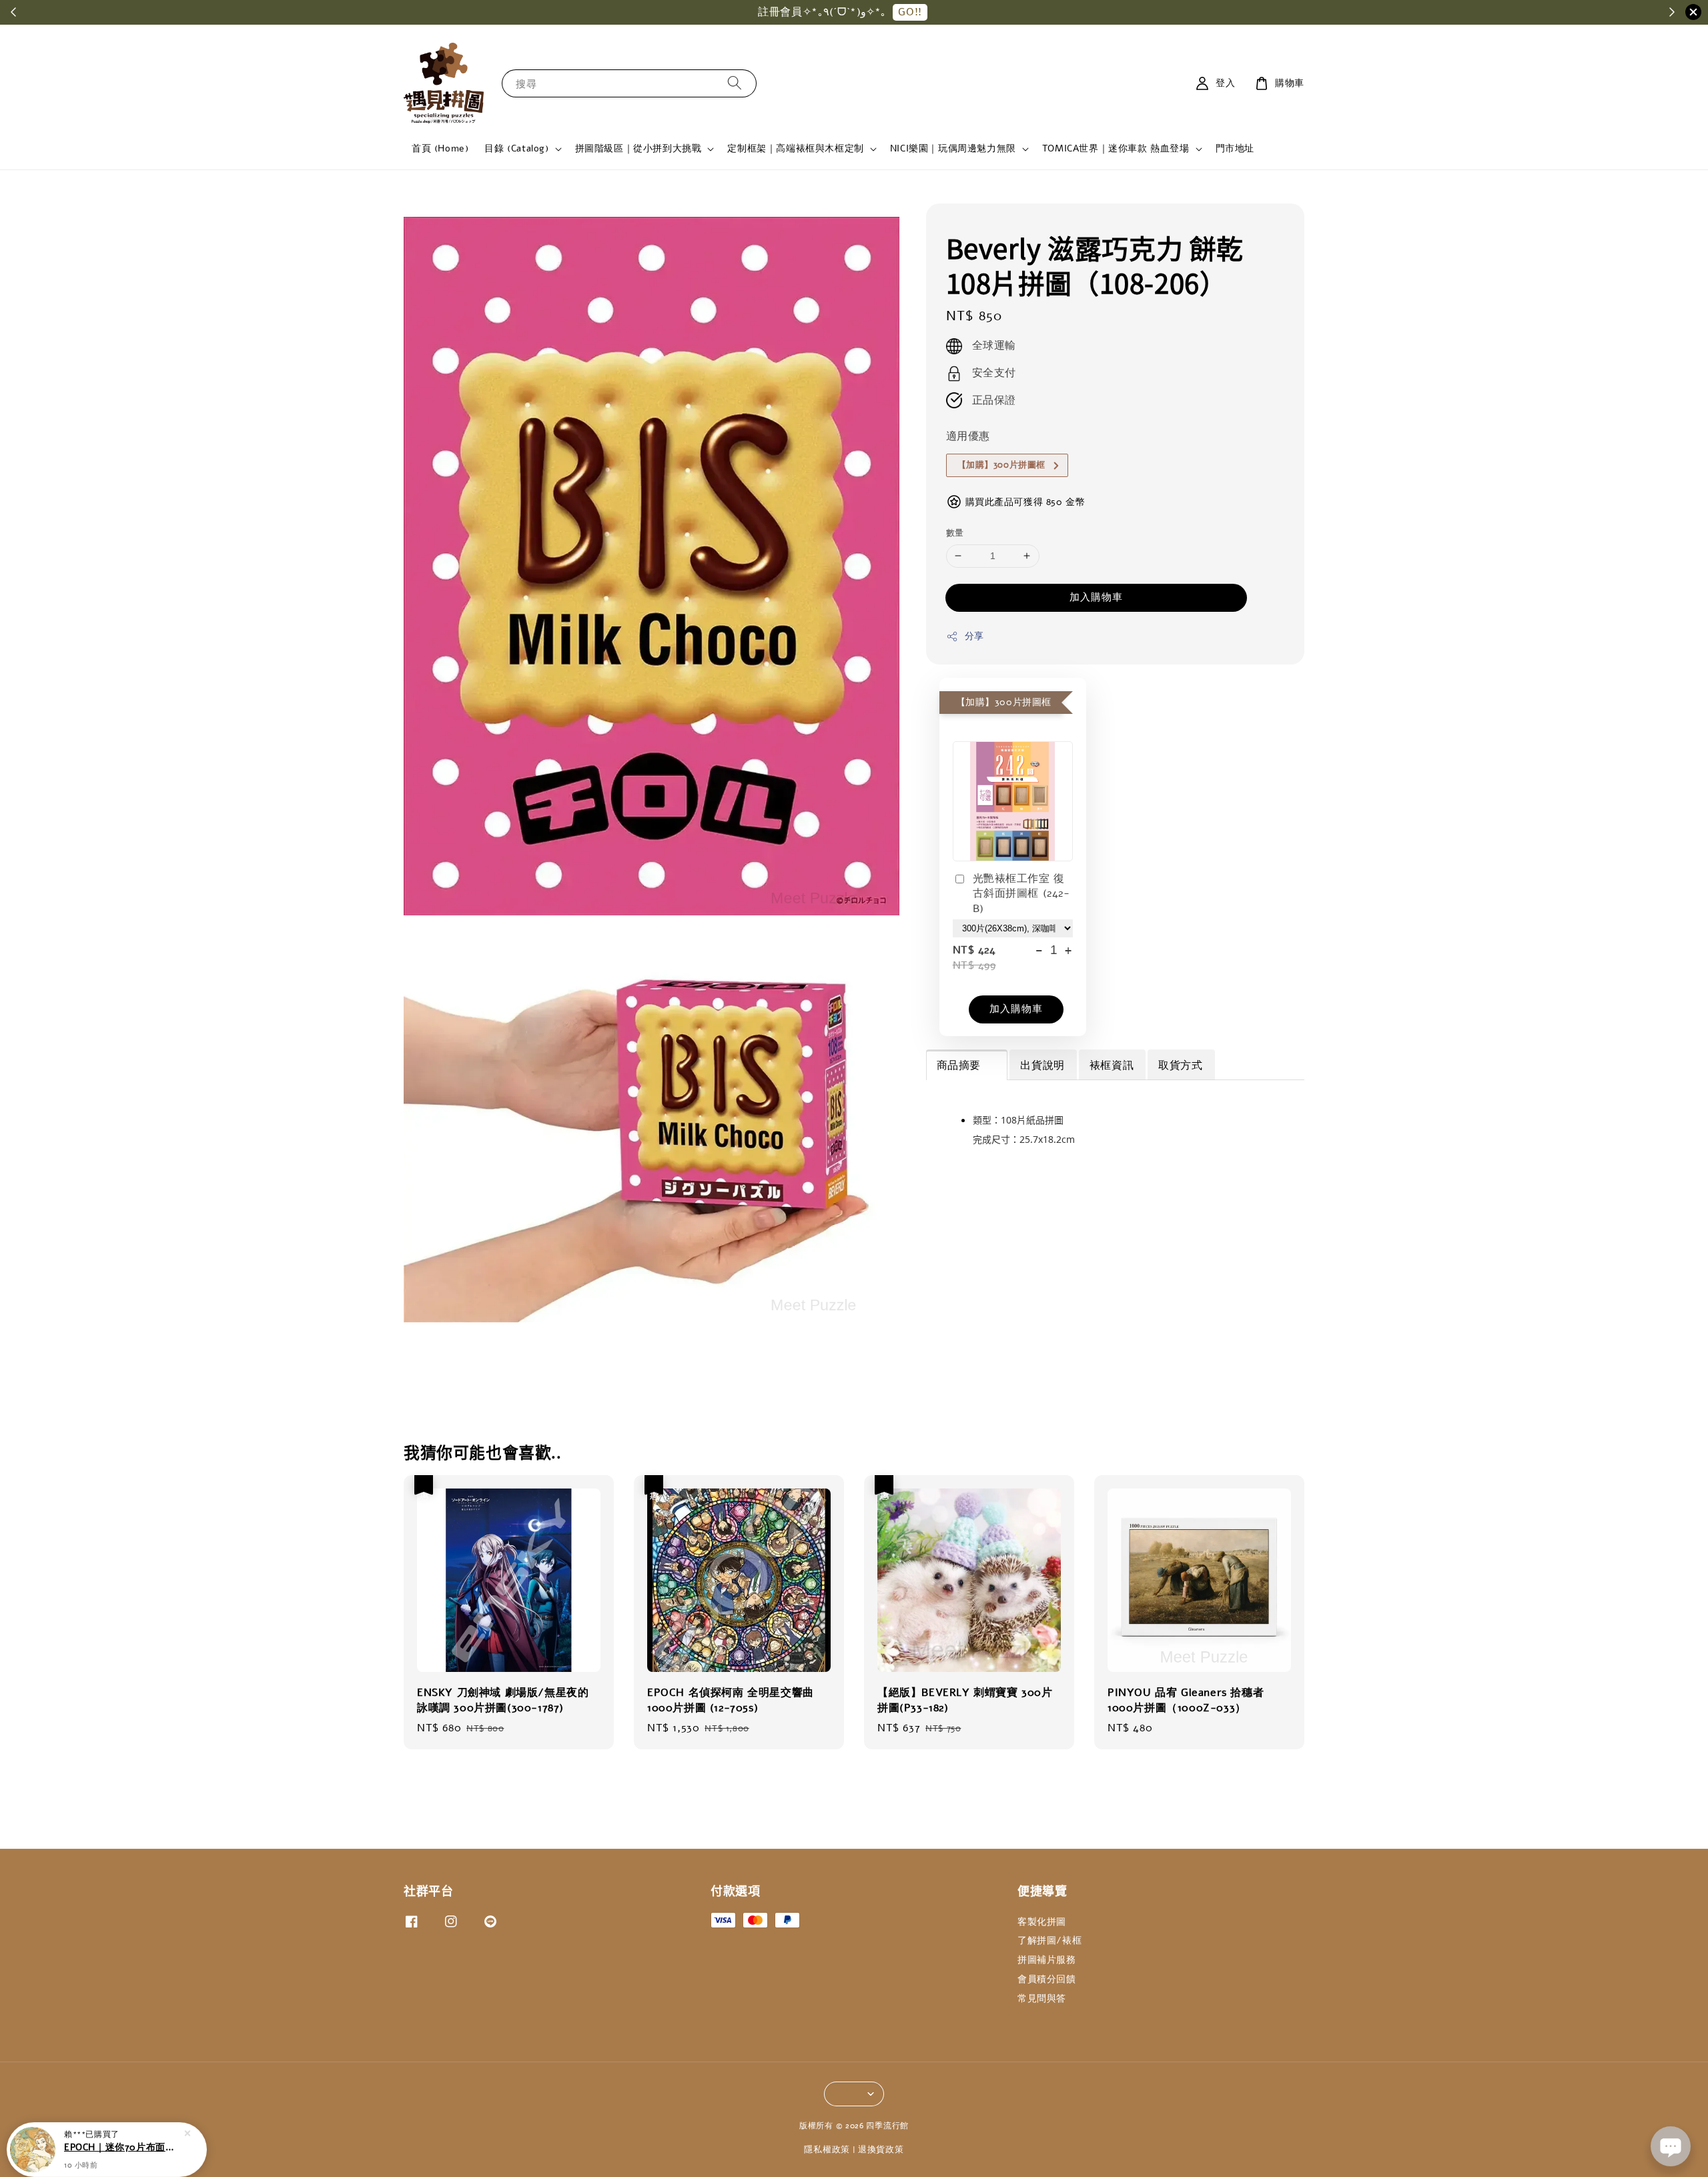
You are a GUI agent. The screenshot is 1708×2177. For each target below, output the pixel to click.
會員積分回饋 (1047, 1979)
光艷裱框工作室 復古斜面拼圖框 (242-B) (1021, 894)
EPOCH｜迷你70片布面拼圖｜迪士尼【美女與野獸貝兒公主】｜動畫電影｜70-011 (123, 2140)
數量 (955, 533)
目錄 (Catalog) (516, 149)
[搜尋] (735, 83)
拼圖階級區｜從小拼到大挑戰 (638, 149)
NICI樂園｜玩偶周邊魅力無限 (953, 149)
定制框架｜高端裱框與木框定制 (795, 149)
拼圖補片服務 (1047, 1960)
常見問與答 (1042, 1999)
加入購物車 (1096, 597)
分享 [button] (974, 636)
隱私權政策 (827, 2150)
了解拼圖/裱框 (1049, 1940)
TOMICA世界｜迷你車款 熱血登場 (1116, 149)
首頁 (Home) (440, 148)
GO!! (910, 12)
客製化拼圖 (1042, 1922)
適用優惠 (968, 436)
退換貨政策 (881, 2150)
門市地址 (1235, 148)
